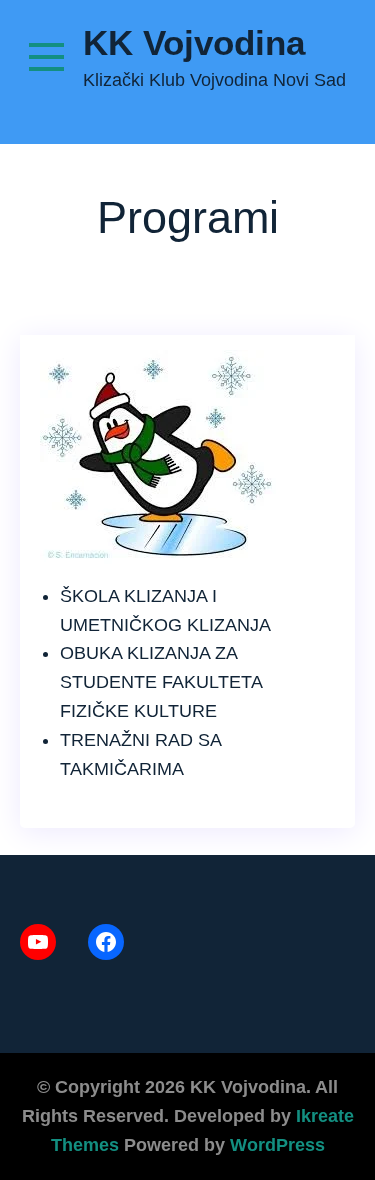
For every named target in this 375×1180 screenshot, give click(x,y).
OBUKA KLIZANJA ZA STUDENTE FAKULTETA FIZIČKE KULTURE (161, 682)
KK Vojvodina (194, 42)
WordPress (277, 1145)
